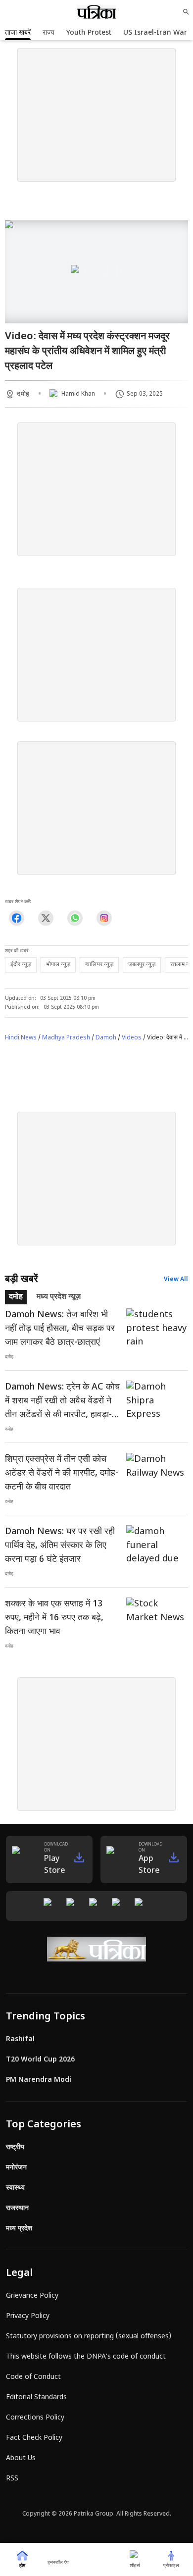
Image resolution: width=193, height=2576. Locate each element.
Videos (132, 1038)
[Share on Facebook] (17, 918)
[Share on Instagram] (104, 918)
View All (176, 1280)
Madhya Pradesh (66, 1038)
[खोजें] (186, 12)
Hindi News (21, 1038)
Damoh (106, 1038)
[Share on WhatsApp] (75, 918)
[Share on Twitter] (46, 918)
